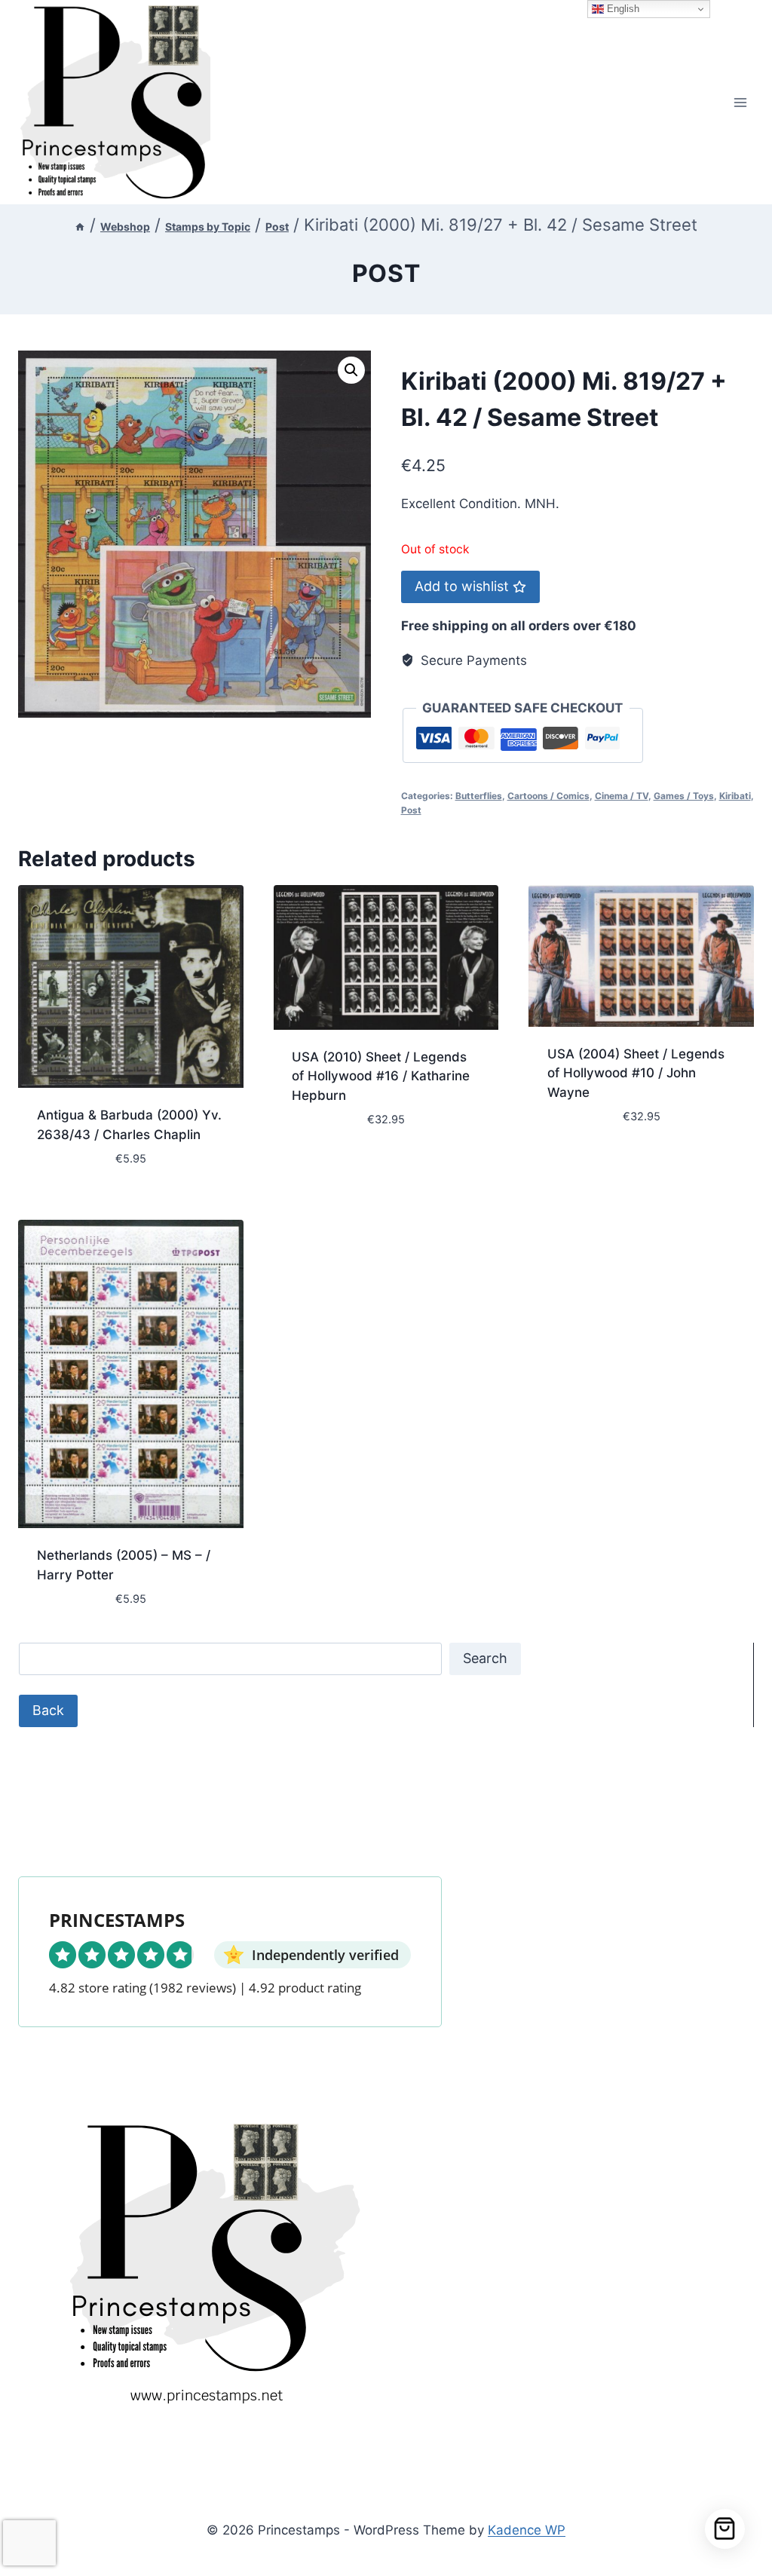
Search (485, 1658)
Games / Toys (684, 796)
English (622, 9)
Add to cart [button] (330, 1165)
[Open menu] (740, 102)
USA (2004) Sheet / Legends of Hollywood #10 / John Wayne (636, 1073)
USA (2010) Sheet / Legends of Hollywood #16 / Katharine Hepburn (381, 1076)
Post (386, 273)
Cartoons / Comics (548, 796)
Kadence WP (527, 2530)
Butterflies (479, 796)
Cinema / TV (622, 796)
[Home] (80, 227)
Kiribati (735, 796)
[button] (351, 370)
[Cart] (725, 2529)
